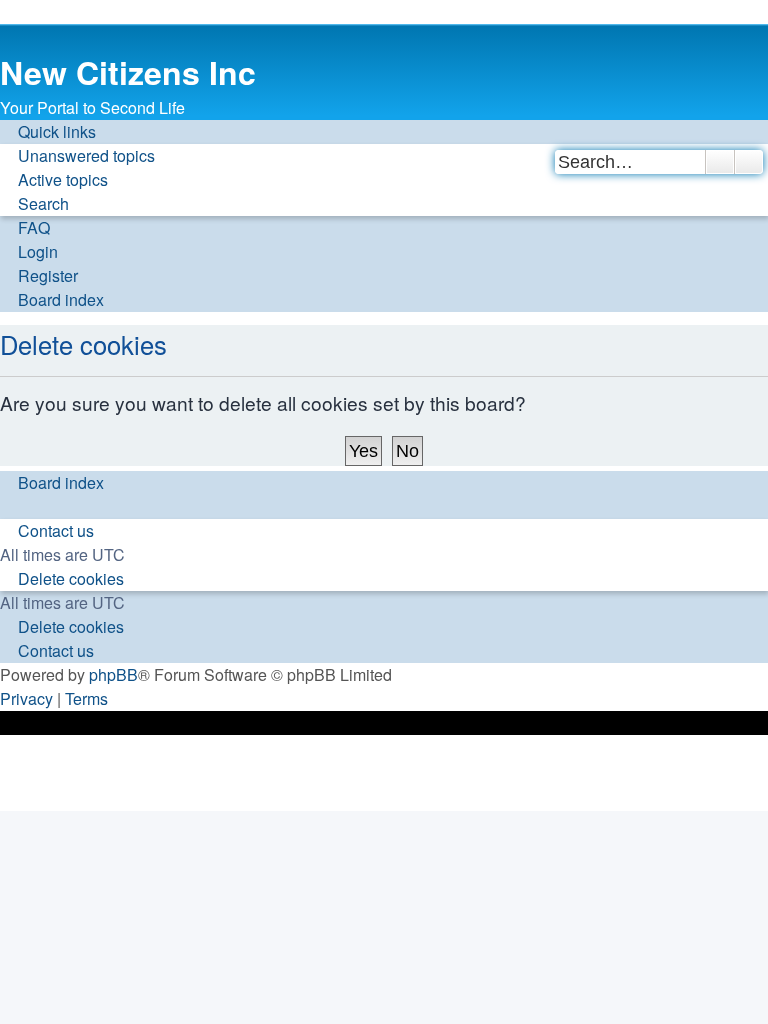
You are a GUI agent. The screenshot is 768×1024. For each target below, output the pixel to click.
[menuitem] (77, 156)
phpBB (113, 674)
